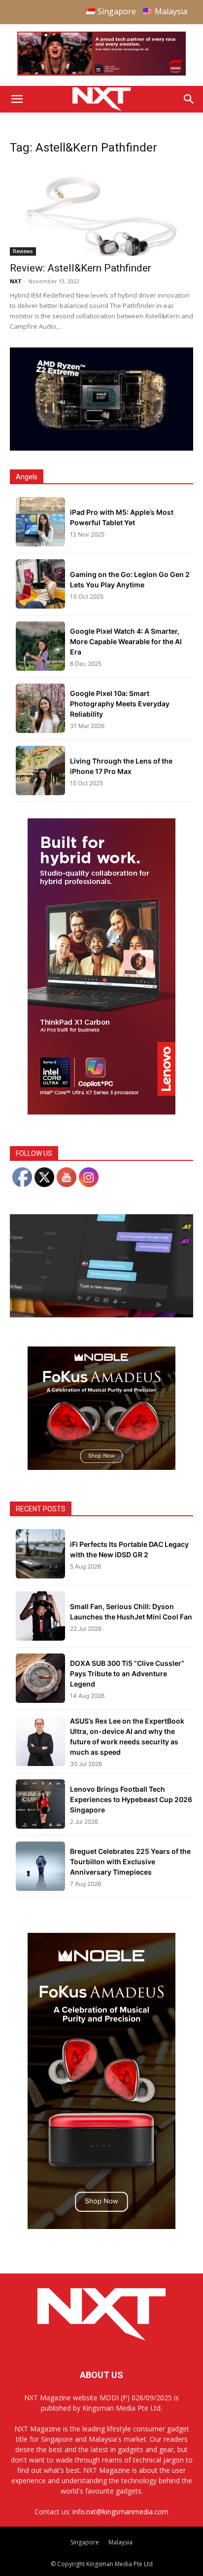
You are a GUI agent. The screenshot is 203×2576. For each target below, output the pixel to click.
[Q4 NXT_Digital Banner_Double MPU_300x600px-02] (101, 1112)
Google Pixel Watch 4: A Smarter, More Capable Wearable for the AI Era (126, 641)
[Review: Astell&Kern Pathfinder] (101, 210)
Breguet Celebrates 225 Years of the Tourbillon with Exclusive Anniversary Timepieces (130, 1862)
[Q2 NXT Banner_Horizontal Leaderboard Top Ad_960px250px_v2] (101, 73)
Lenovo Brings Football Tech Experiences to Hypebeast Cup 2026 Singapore (131, 1799)
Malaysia (120, 2542)
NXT (16, 281)
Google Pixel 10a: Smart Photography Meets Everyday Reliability (120, 704)
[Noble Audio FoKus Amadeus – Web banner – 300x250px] (101, 1467)
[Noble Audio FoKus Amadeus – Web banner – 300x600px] (101, 2226)
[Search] (189, 99)
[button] (17, 99)
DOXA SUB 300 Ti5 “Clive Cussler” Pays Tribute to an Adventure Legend (127, 1673)
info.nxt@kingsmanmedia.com (120, 2512)
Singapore (85, 2542)
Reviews (23, 251)
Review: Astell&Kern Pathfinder (81, 268)
